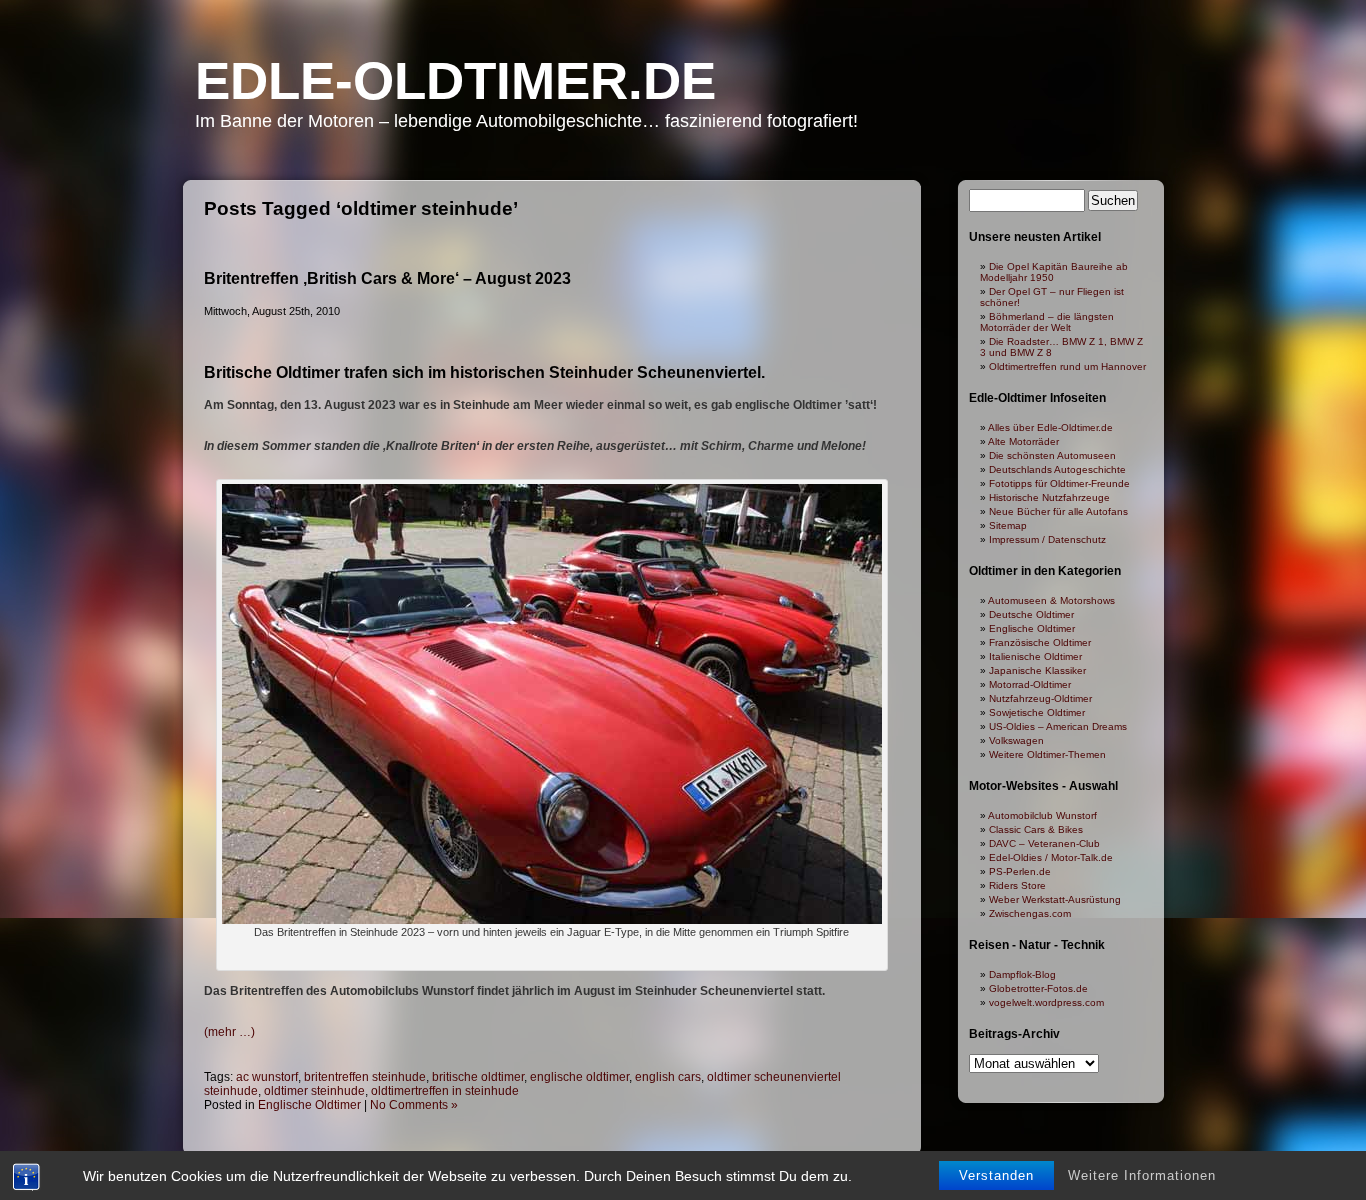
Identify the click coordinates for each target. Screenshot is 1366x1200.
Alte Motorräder (1023, 441)
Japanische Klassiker (1037, 670)
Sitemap (1008, 525)
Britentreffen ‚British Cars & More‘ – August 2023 (387, 278)
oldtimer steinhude (314, 1091)
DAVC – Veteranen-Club (1044, 843)
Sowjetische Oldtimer (1037, 712)
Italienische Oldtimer (1035, 656)
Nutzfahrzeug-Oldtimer (1040, 698)
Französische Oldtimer (1040, 642)
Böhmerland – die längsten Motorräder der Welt (1047, 322)
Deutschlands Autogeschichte (1057, 469)
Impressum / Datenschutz (1047, 539)
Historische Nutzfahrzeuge (1049, 497)
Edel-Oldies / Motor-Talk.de (1051, 857)
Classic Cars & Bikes (1036, 829)
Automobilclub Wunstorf (1042, 815)
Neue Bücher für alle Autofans (1058, 511)
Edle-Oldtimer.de (455, 80)
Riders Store (1017, 885)
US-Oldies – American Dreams (1058, 726)
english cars (668, 1077)
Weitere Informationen (1142, 1175)
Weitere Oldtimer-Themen (1047, 754)
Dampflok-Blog (1022, 974)
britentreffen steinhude (365, 1077)
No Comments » (414, 1105)
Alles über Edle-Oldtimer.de (1050, 427)
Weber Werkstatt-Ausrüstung (1055, 899)
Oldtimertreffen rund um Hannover (1067, 366)
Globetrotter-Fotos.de (1038, 988)
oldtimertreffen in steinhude (445, 1091)
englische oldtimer (579, 1077)
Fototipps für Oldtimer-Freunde (1059, 483)
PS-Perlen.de (1020, 871)
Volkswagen (1016, 740)
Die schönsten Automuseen (1052, 455)
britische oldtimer (478, 1077)
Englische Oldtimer (309, 1105)
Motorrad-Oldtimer (1030, 684)
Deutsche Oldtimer (1031, 614)
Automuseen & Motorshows (1051, 600)
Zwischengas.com (1030, 913)
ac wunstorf (267, 1077)
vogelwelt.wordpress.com (1046, 1002)
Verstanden (996, 1175)
